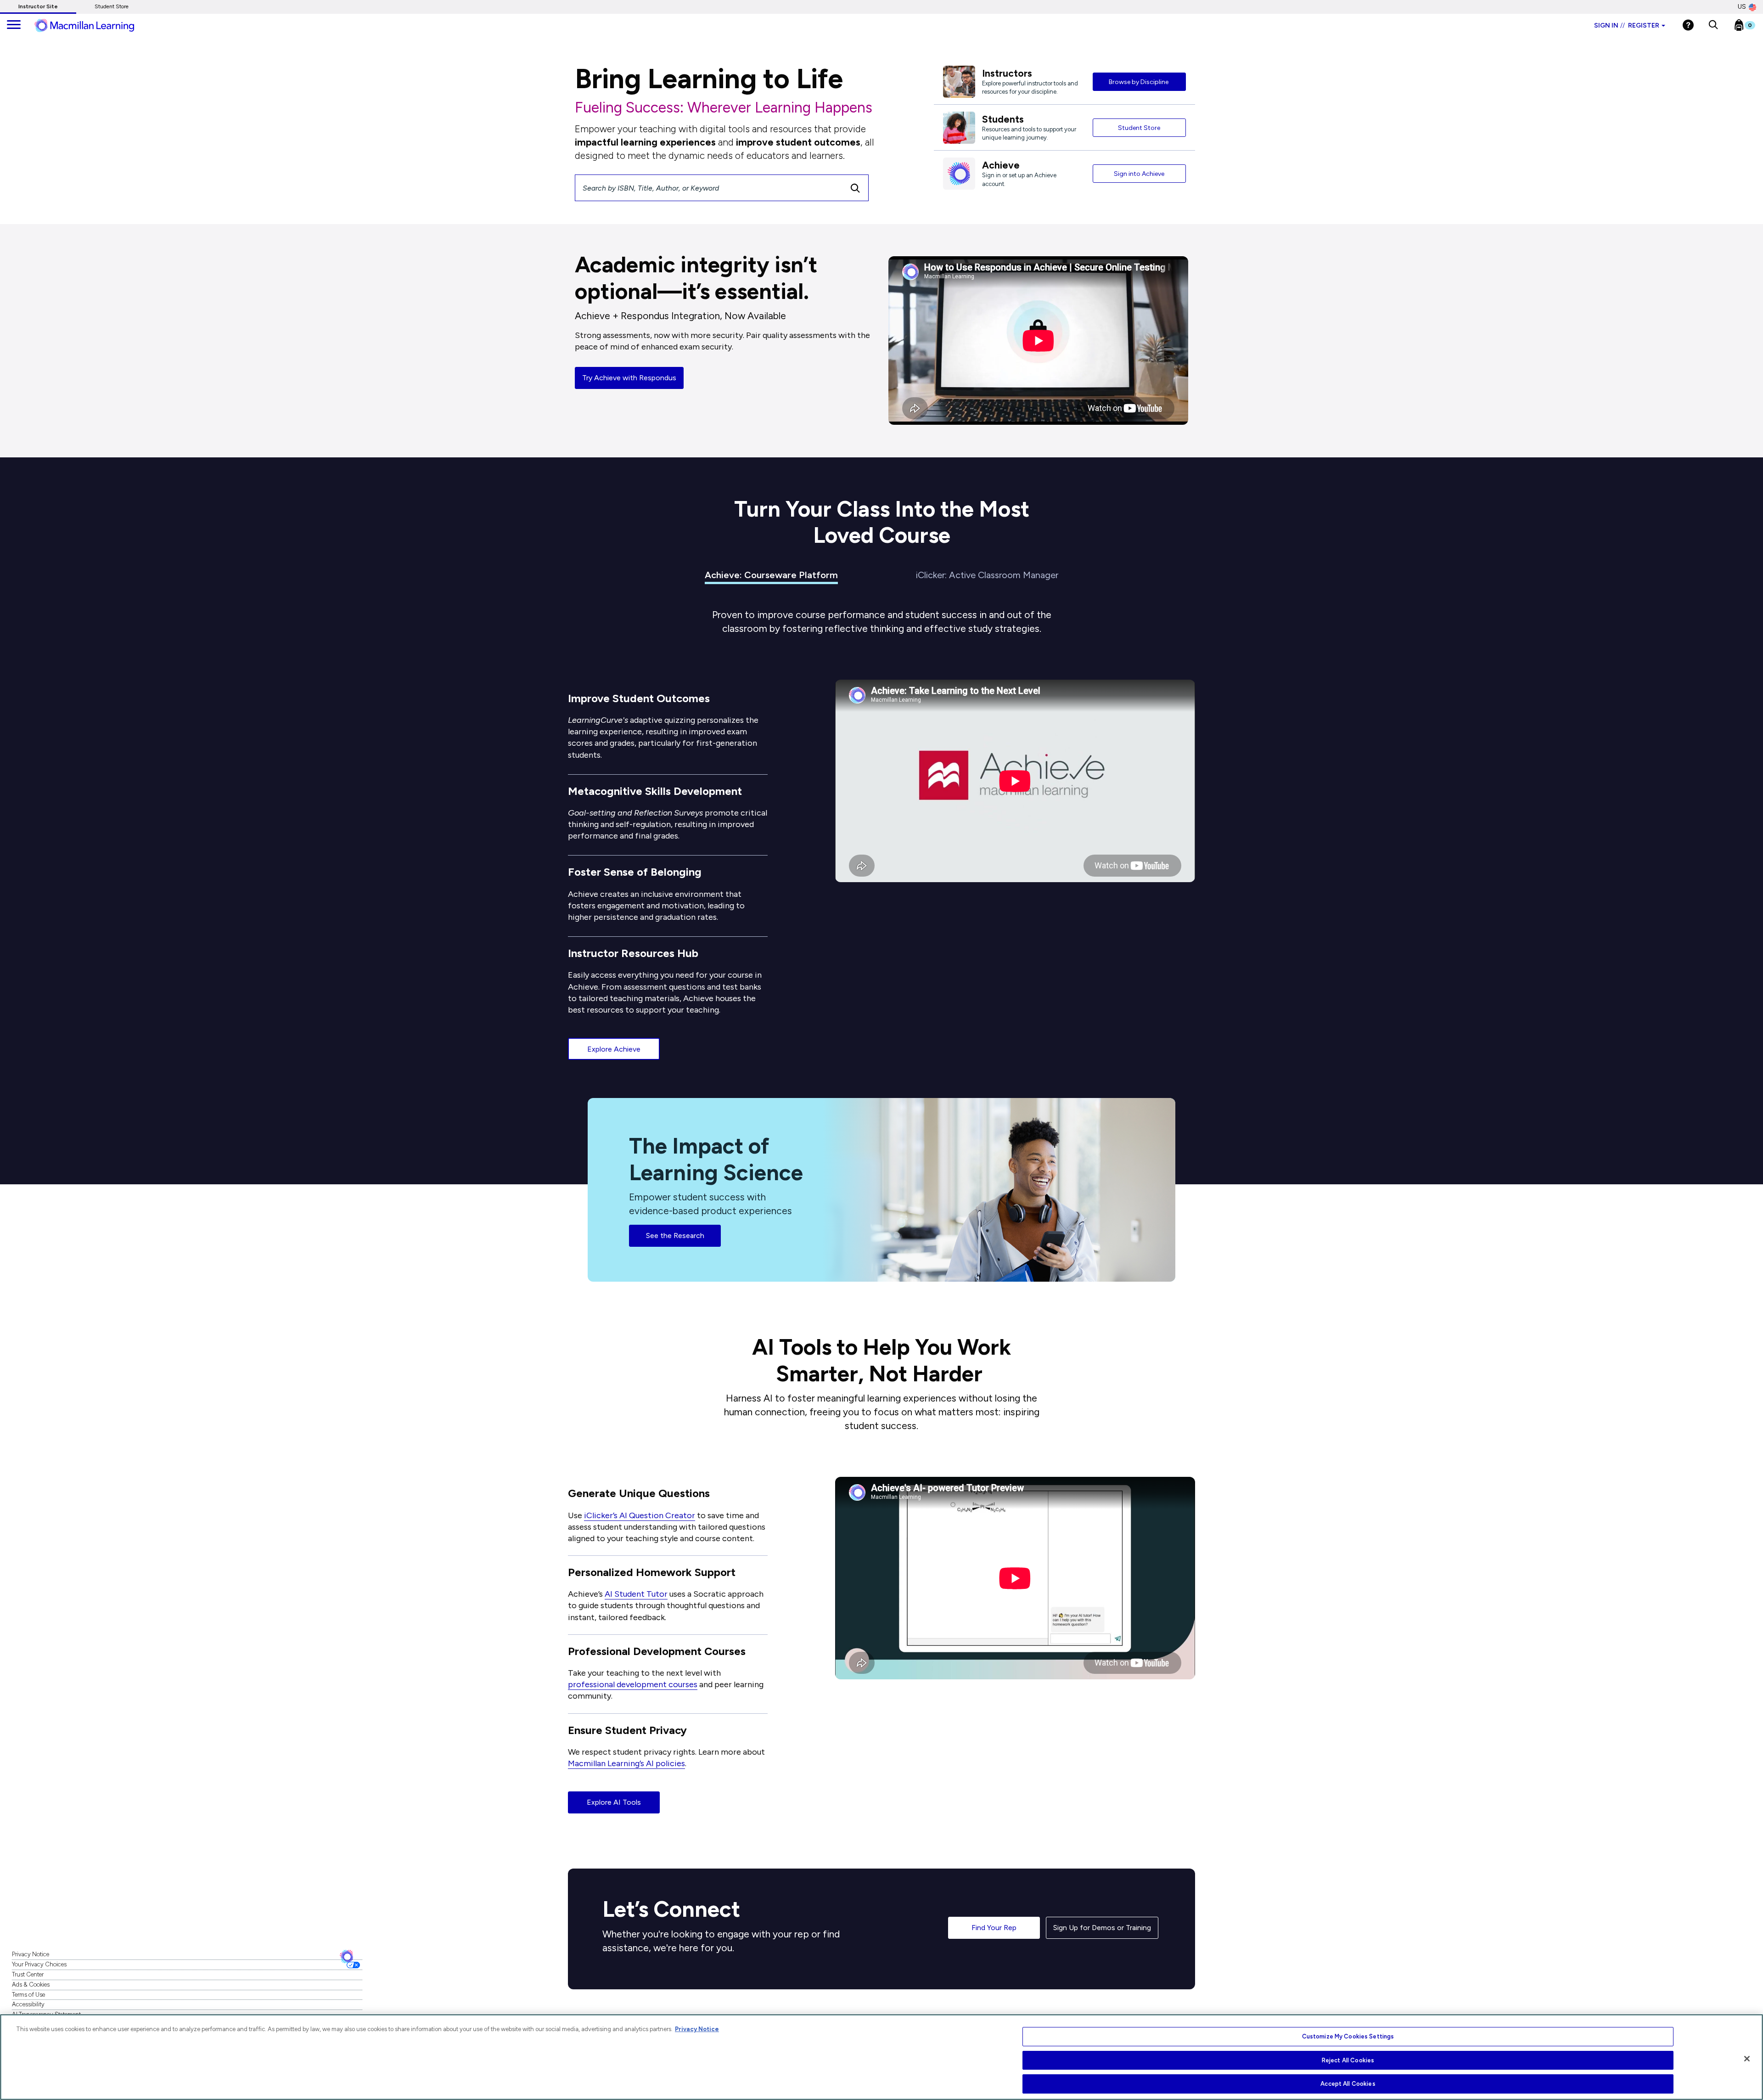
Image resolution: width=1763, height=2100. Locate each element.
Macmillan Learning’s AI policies (626, 1763)
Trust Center (28, 1974)
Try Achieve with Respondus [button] (629, 378)
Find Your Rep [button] (994, 1928)
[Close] (1747, 2059)
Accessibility (28, 2004)
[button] (1713, 25)
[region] (881, 2057)
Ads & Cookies (31, 1985)
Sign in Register (1627, 25)
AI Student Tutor (636, 1594)
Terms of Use (28, 1995)
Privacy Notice (31, 1954)
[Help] (1688, 25)
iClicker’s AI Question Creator (640, 1515)
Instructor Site (38, 6)
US (1742, 7)
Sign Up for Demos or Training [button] (1102, 1928)
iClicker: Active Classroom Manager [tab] (987, 575)
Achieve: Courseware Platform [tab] (771, 575)
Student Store (112, 6)
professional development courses (633, 1684)
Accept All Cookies (1348, 2084)
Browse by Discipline (1139, 82)
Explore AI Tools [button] (614, 1802)
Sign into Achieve (1139, 174)
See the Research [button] (675, 1236)
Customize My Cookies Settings (1348, 2036)
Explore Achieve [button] (614, 1049)
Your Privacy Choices (39, 1964)
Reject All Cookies (1348, 2060)
